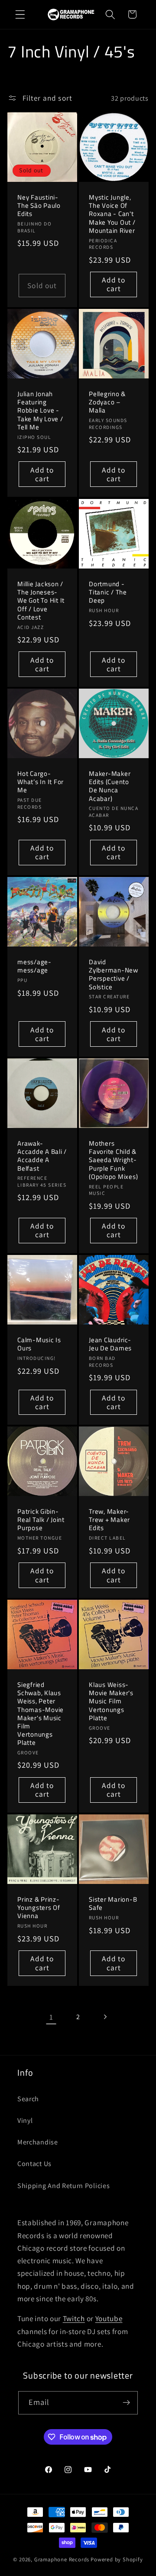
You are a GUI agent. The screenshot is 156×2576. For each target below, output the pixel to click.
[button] (20, 14)
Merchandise (38, 2142)
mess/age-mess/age (34, 966)
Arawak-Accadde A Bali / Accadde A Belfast (42, 1156)
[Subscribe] (127, 2403)
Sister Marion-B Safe (113, 1903)
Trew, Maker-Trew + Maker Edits (109, 1520)
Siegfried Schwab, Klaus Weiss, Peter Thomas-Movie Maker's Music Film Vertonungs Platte (41, 1714)
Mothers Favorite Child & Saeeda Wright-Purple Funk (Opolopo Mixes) (113, 1160)
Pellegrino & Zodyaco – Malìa (107, 402)
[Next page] (105, 2017)
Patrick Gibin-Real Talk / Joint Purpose (41, 1520)
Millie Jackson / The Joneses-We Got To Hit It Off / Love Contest (41, 600)
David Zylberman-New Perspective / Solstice (114, 974)
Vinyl (25, 2120)
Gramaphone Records (62, 2559)
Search (28, 2099)
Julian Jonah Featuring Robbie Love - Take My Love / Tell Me (40, 410)
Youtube (109, 2318)
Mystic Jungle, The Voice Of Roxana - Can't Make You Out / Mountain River (112, 214)
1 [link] (51, 2017)
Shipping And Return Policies (63, 2186)
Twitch (74, 2318)
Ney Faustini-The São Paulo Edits (39, 206)
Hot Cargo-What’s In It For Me (41, 782)
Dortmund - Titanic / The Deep (108, 592)
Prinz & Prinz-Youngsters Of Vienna (39, 1907)
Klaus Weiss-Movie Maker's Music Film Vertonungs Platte (111, 1701)
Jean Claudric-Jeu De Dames (110, 1344)
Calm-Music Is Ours (39, 1344)
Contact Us (34, 2164)
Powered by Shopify (117, 2559)
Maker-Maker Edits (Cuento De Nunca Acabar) (110, 786)
